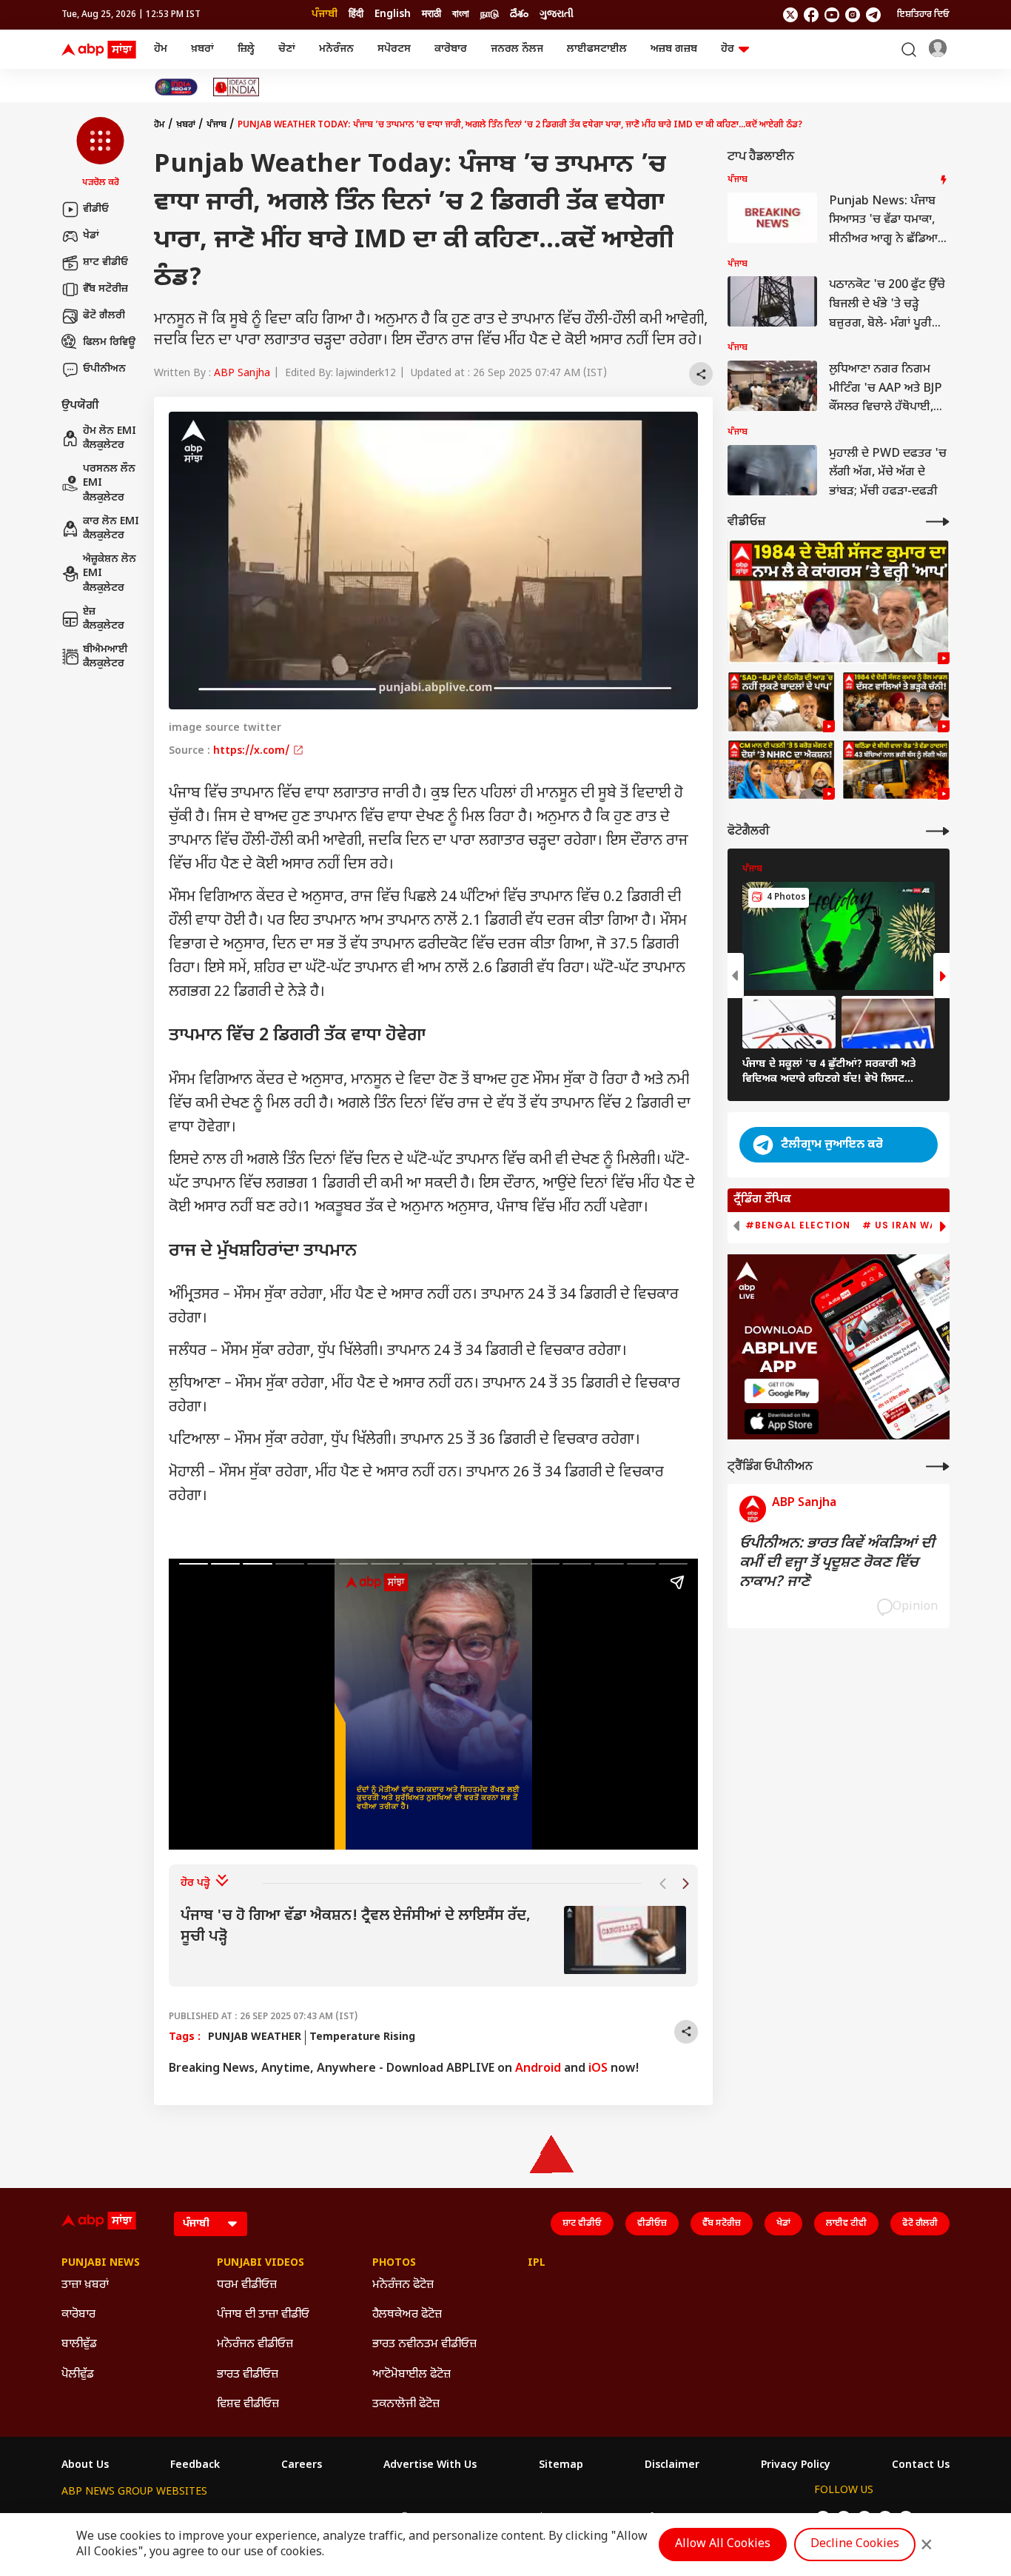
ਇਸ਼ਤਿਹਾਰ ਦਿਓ (923, 15)
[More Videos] (938, 522)
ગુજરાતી (557, 14)
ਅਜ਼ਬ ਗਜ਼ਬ (674, 49)
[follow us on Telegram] (873, 15)
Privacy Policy (796, 2466)
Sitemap (561, 2466)
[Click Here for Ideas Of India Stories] (236, 87)
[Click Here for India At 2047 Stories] (176, 87)
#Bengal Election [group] (798, 1225)
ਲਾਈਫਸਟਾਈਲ (597, 49)
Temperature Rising (362, 2037)
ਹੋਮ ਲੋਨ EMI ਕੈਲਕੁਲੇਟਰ (110, 439)
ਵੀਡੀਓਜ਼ (652, 2224)
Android (538, 2069)
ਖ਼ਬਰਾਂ (202, 49)
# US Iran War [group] (903, 1225)
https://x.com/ (253, 751)
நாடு (490, 14)
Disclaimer (672, 2466)
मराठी (431, 14)
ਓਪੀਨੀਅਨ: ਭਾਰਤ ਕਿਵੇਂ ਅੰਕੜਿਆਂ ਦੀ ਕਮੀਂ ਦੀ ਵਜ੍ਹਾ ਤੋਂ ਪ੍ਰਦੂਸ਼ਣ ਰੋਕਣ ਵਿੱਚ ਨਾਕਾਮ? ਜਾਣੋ (837, 1563)
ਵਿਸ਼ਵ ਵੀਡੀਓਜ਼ (248, 2405)
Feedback (195, 2466)
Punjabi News (101, 2264)
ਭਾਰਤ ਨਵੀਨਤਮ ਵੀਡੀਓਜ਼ (424, 2345)
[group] (433, 1940)
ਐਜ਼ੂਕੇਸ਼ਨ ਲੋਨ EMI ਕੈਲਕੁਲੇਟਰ (110, 574)
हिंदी (356, 14)
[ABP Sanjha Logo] (100, 50)
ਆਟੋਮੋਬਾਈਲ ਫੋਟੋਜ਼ (412, 2375)
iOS (598, 2069)
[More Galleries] (938, 831)
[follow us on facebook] (811, 15)
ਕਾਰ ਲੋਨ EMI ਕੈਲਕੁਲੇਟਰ (111, 529)
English (393, 14)
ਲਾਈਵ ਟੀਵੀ (846, 2224)
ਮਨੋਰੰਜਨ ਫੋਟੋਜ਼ (403, 2285)
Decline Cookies (855, 2545)
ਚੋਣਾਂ (287, 49)
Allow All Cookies (723, 2545)
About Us (85, 2466)
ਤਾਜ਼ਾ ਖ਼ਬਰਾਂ (85, 2285)
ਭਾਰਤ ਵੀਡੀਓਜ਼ (248, 2375)
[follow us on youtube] (832, 15)
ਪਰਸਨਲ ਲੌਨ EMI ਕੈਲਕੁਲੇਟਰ (109, 484)
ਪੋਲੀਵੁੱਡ (78, 2375)
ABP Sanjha (242, 374)
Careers (302, 2466)
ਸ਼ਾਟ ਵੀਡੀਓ (105, 262)
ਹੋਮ (161, 49)
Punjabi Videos (261, 2264)
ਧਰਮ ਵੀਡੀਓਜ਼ (247, 2285)
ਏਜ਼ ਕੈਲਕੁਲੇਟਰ (104, 619)
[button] (100, 153)
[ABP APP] (782, 1391)
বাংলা (461, 14)
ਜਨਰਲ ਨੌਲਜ (517, 49)
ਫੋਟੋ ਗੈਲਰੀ (104, 316)
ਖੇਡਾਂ (91, 236)
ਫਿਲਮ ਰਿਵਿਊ (109, 342)
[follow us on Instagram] (853, 15)
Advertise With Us (430, 2466)
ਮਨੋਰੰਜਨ (336, 49)
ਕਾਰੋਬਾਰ (451, 49)
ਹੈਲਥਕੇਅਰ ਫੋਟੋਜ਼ (407, 2315)
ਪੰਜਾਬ (216, 125)
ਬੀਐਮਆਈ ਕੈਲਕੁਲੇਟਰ (105, 657)
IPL (537, 2264)
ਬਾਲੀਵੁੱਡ (79, 2345)
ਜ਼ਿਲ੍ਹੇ (246, 49)
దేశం (519, 14)
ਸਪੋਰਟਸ (394, 49)
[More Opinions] (938, 1466)
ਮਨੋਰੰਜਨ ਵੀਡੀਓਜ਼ (255, 2345)
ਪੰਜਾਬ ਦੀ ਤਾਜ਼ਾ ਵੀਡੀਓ (263, 2315)
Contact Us (921, 2466)
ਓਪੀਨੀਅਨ (104, 369)
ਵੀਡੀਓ (96, 209)
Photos (394, 2264)
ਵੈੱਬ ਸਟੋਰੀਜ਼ (105, 289)
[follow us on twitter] (790, 15)
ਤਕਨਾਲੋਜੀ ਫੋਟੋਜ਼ (406, 2405)
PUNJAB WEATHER (255, 2037)
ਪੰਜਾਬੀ (325, 14)
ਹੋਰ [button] (728, 49)
